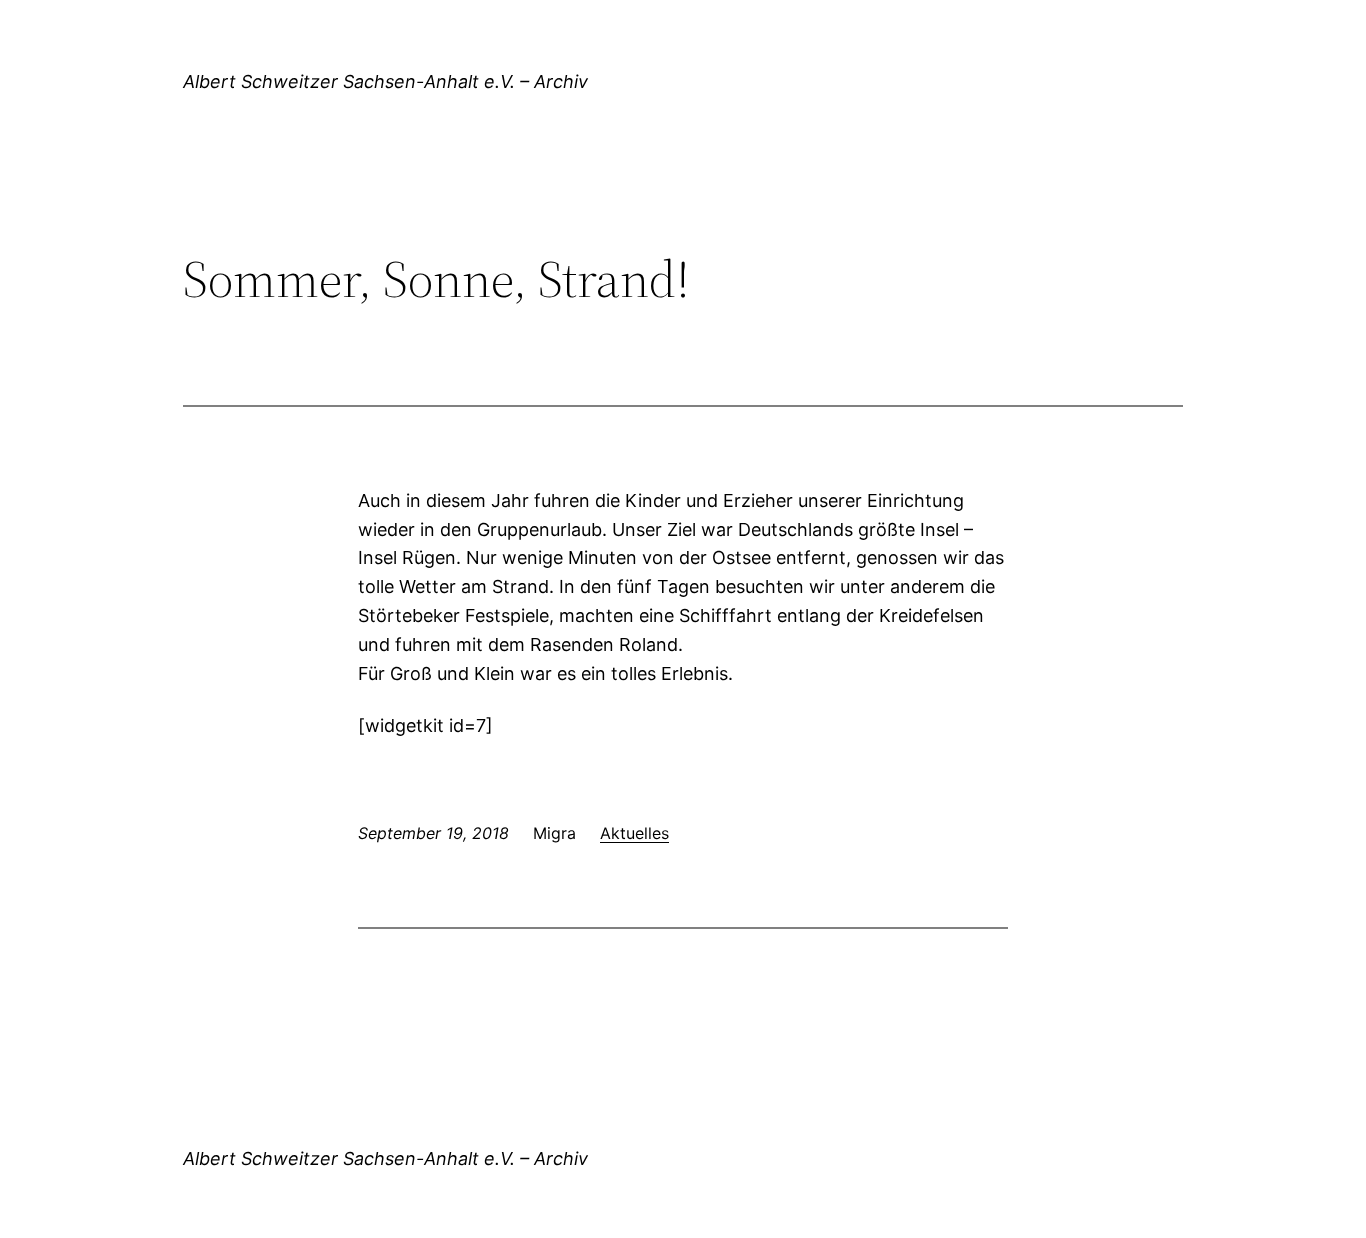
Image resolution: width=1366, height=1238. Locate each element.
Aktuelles (634, 833)
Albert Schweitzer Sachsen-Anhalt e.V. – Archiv (385, 81)
